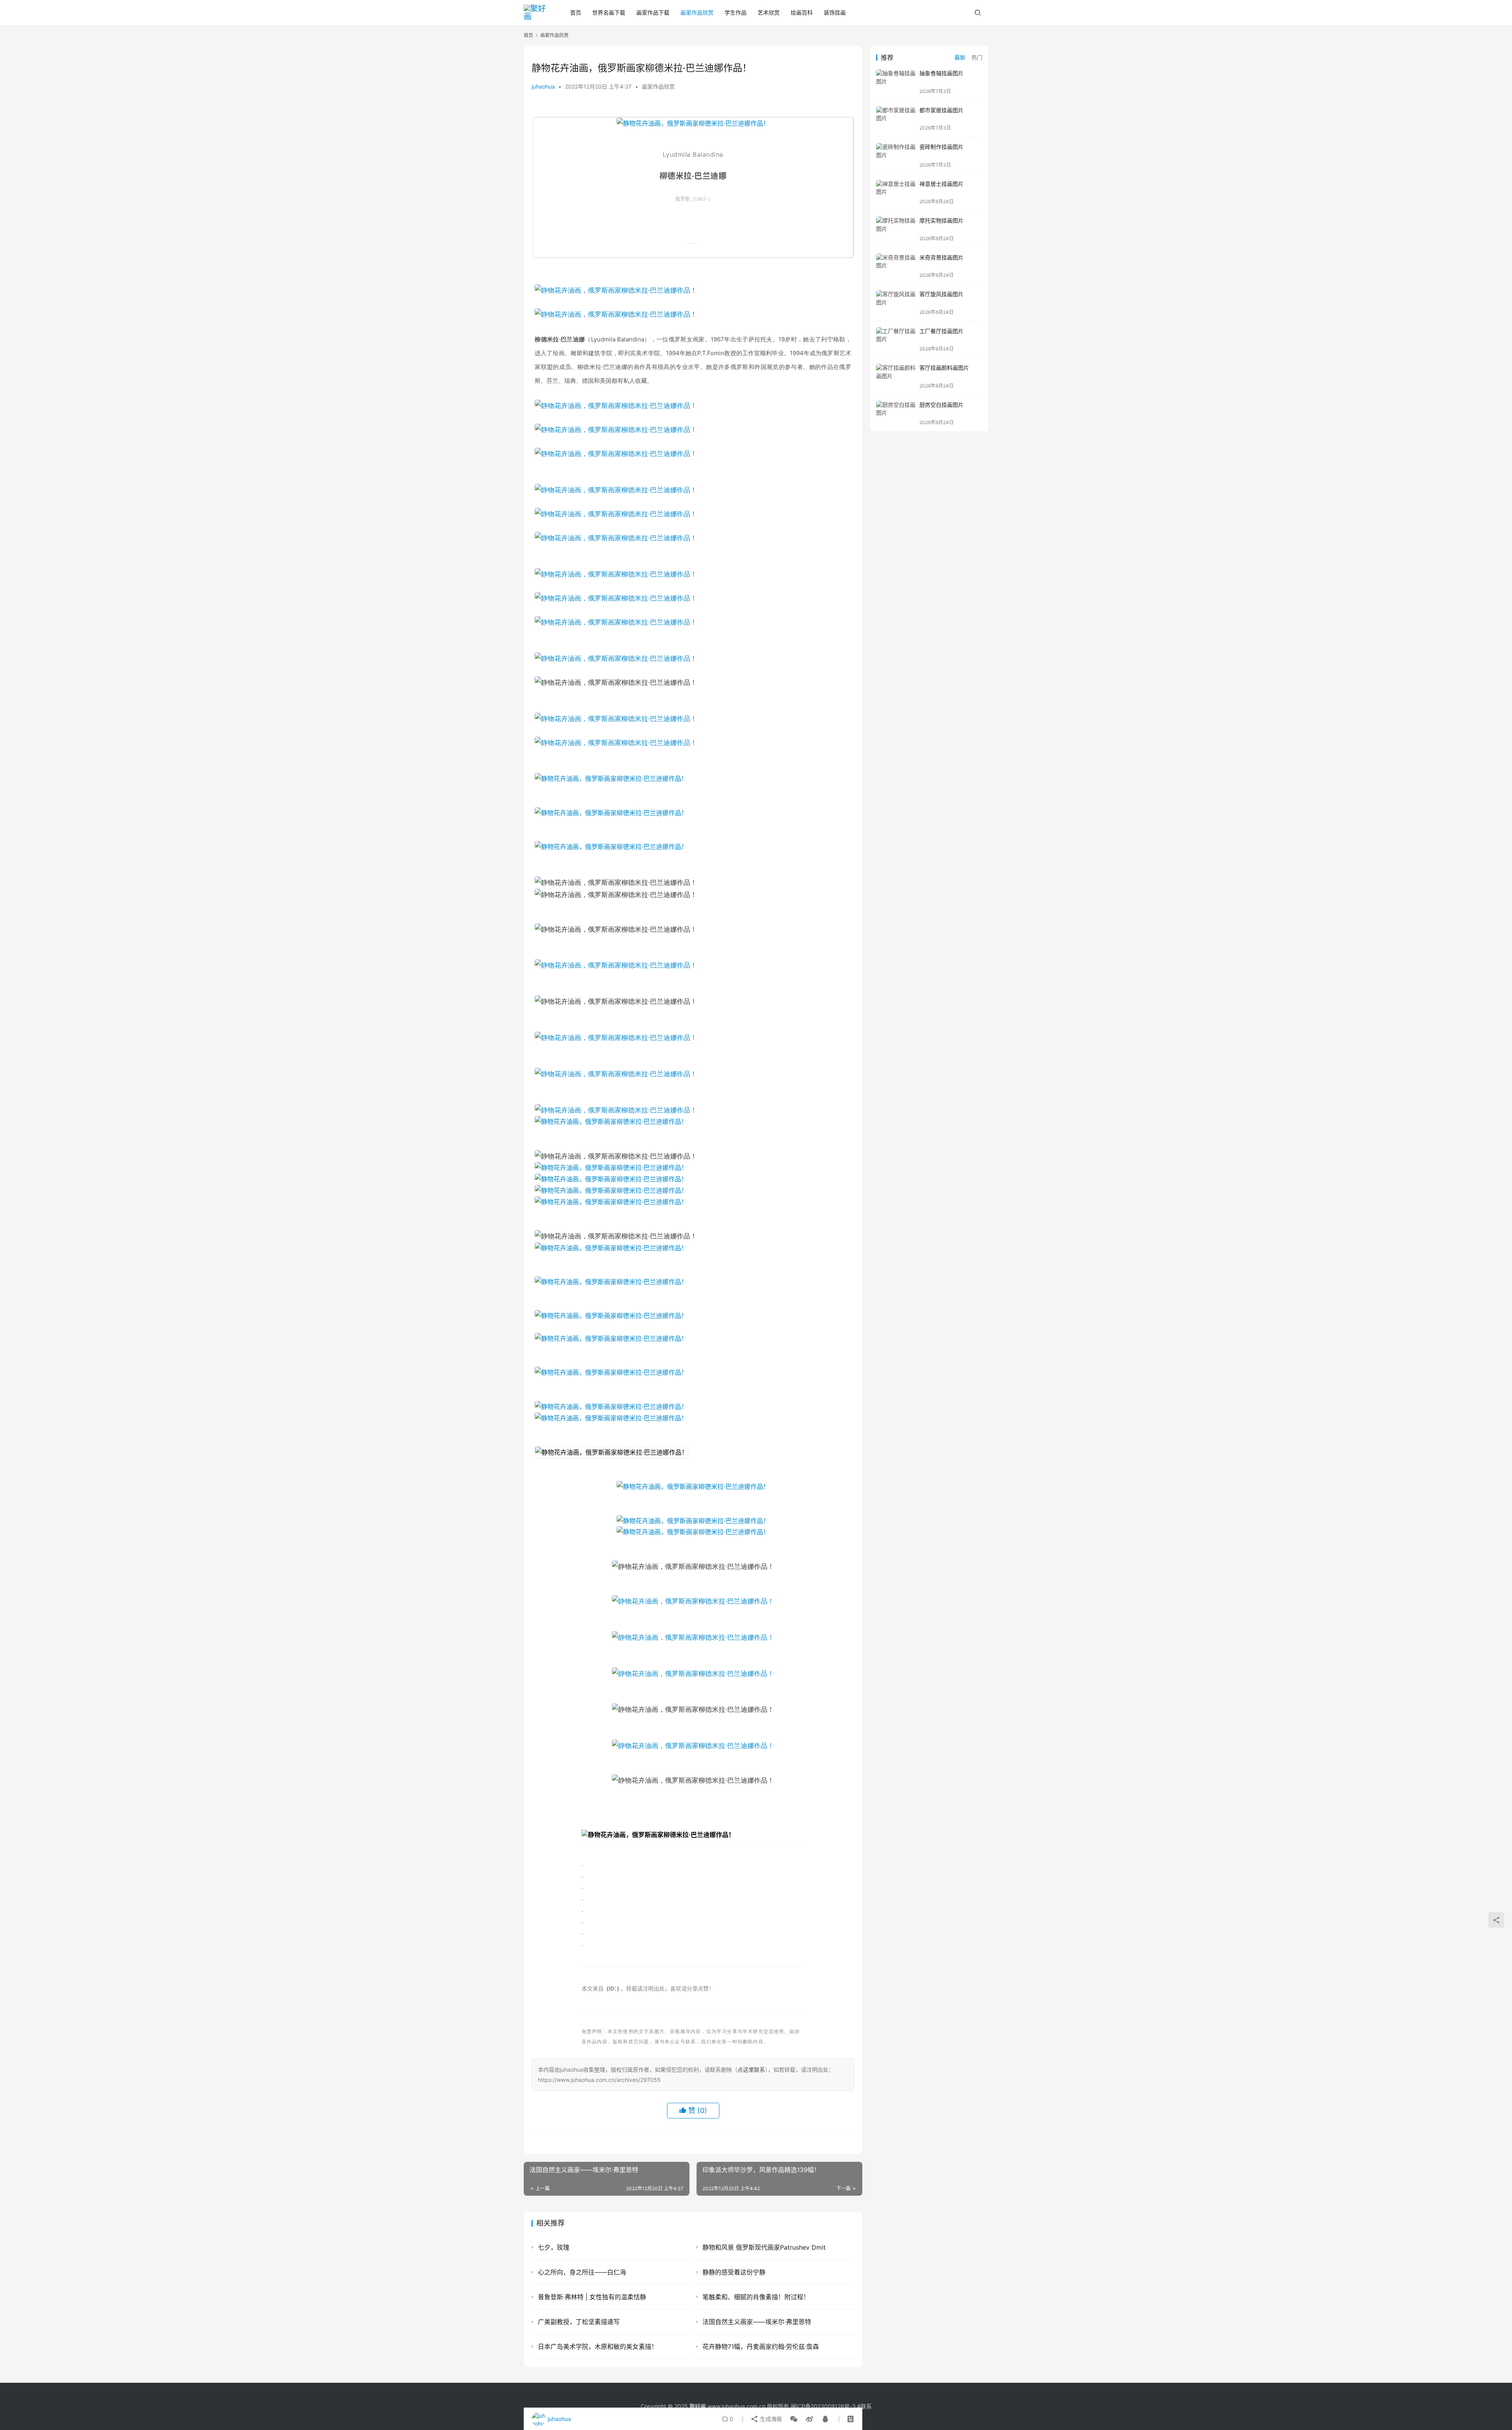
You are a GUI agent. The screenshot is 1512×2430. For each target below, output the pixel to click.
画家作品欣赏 (697, 12)
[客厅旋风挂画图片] (896, 303)
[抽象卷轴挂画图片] (896, 82)
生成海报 (770, 2419)
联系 (866, 2406)
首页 (576, 12)
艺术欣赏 (769, 12)
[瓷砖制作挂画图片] (896, 155)
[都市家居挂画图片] (896, 119)
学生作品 (736, 12)
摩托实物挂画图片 (941, 220)
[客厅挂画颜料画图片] (896, 376)
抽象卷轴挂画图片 (941, 73)
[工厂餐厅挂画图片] (896, 340)
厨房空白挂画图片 (941, 405)
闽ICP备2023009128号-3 (823, 2406)
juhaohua (543, 86)
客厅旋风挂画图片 (941, 294)
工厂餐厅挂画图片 (941, 331)
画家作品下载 (653, 12)
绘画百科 (802, 12)
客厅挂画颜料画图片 (944, 368)
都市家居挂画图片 (941, 110)
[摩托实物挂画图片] (896, 229)
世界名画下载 (609, 12)
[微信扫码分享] (794, 2419)
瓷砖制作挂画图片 (941, 147)
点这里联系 (751, 2069)
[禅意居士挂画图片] (896, 192)
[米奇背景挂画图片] (896, 266)
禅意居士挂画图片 (941, 184)
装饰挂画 (835, 12)
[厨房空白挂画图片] (896, 413)
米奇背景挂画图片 (941, 257)
